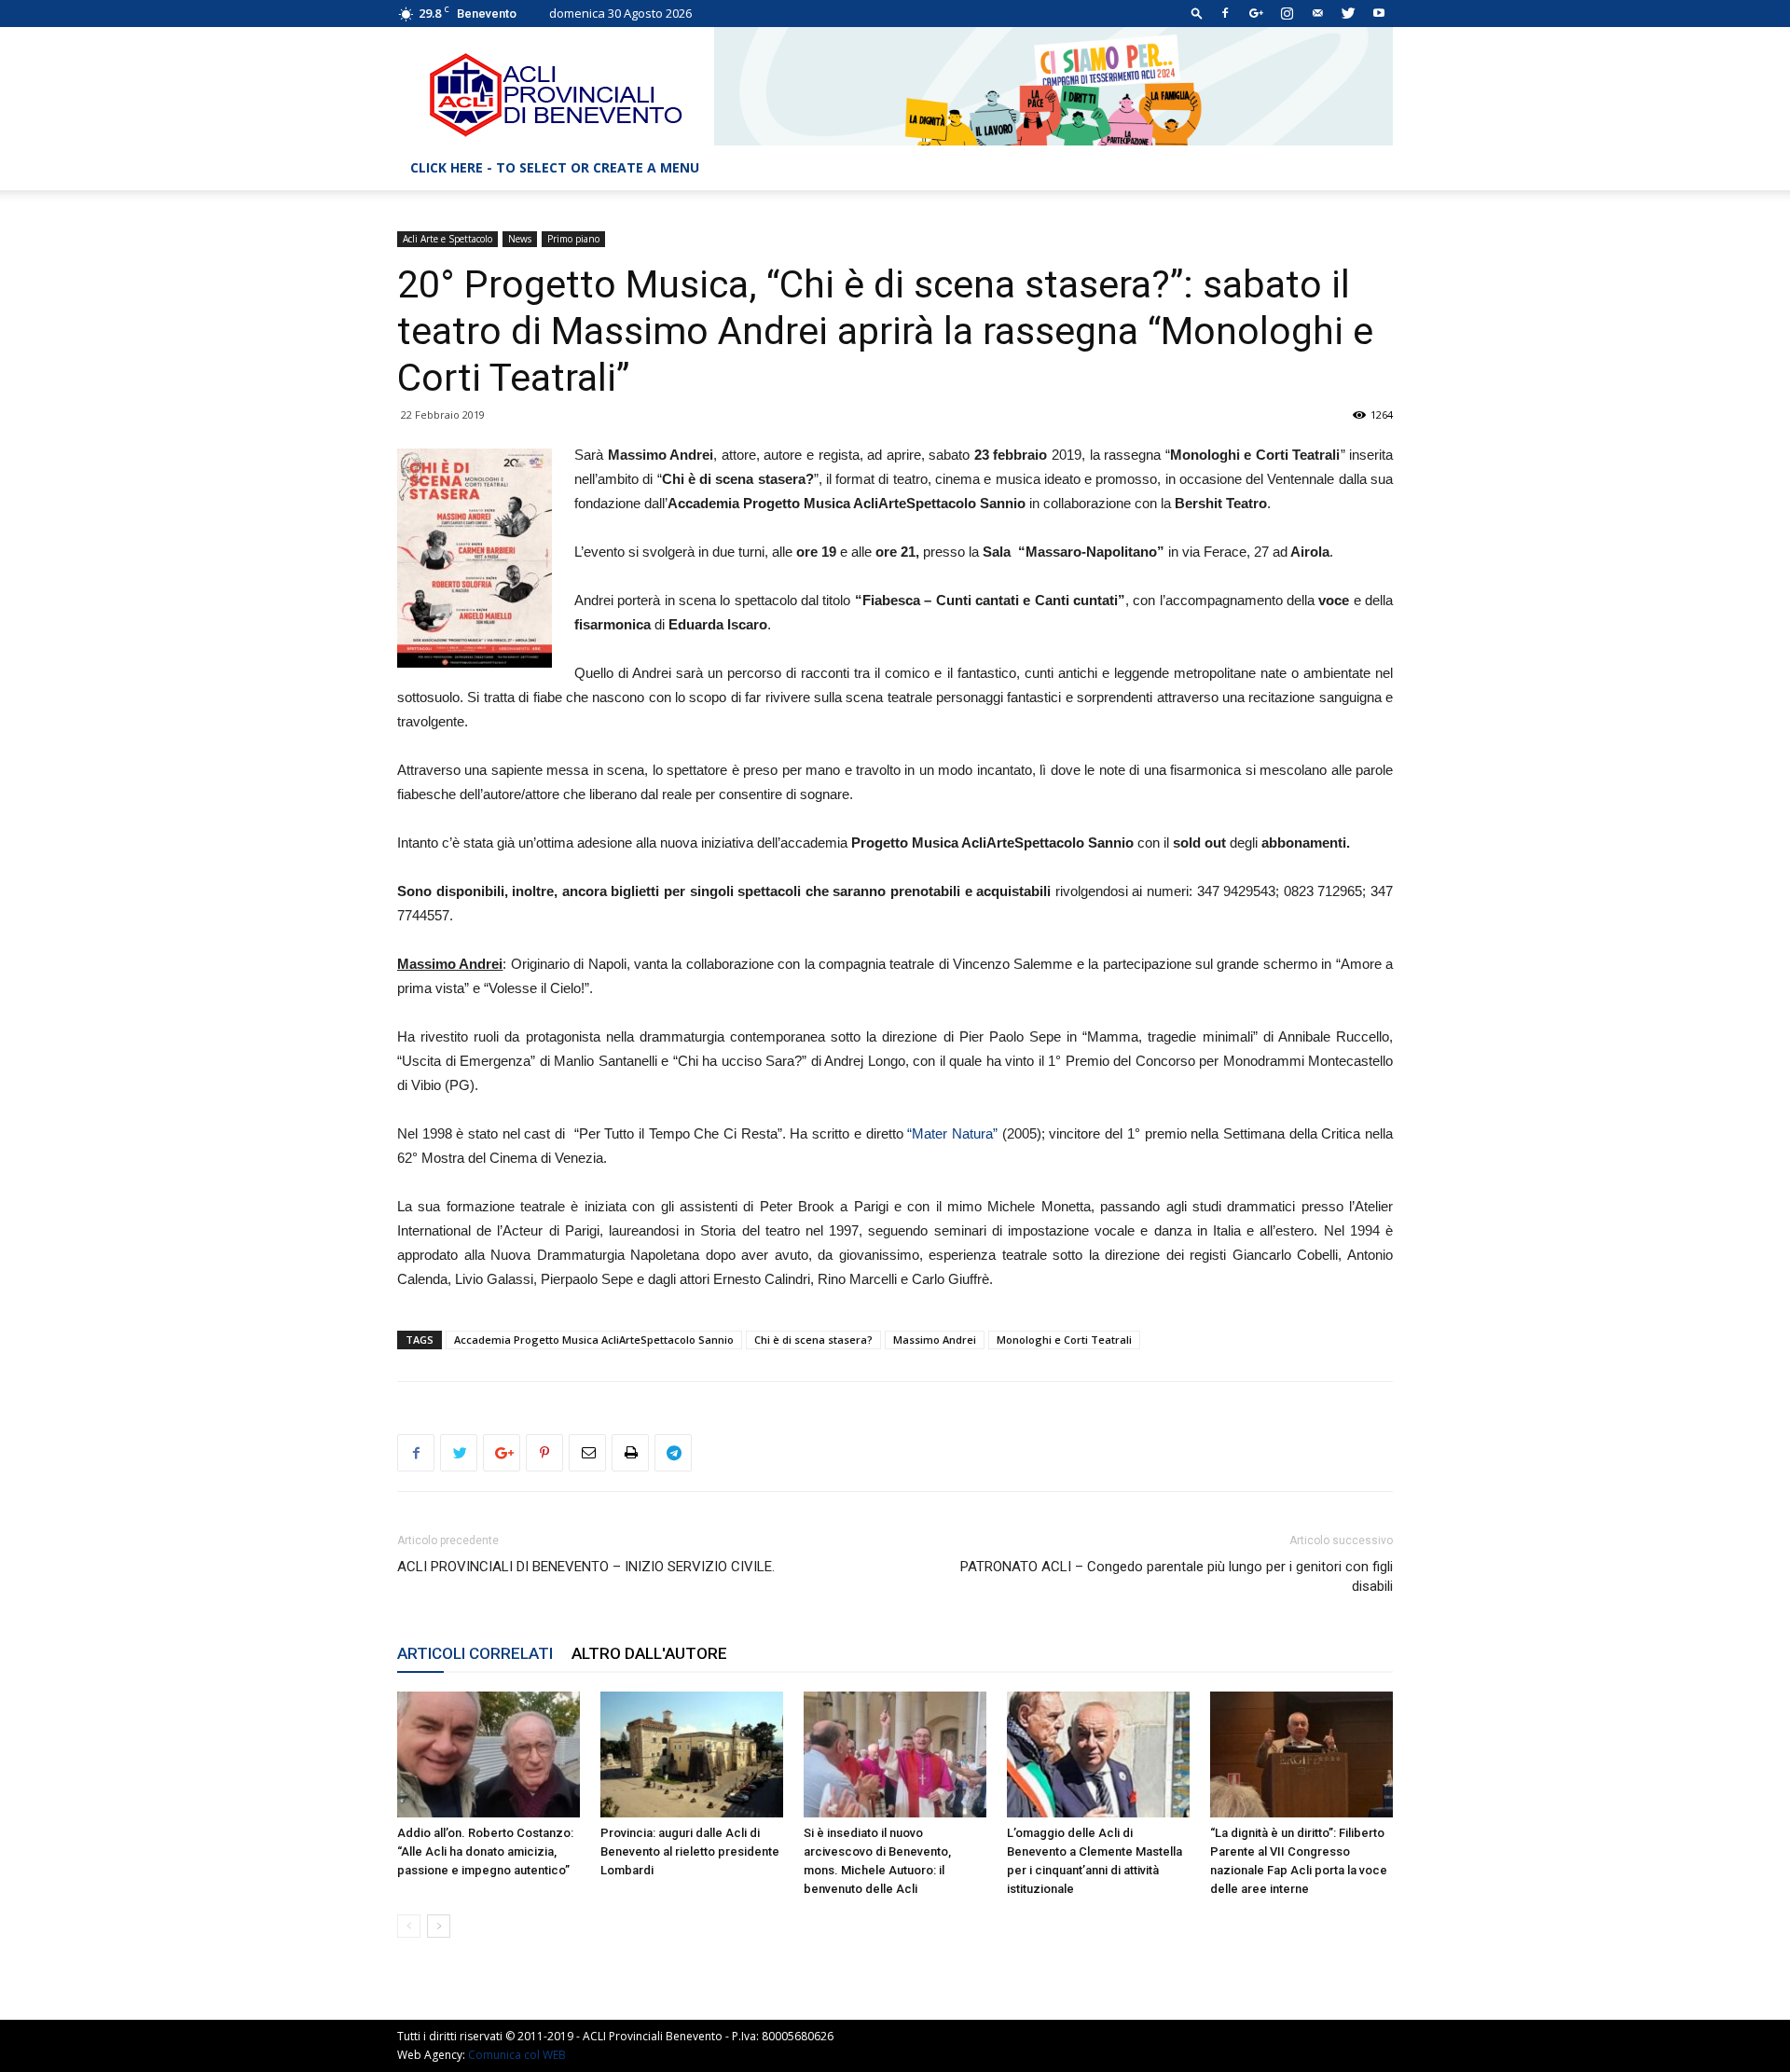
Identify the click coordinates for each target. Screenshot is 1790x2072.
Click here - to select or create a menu (555, 167)
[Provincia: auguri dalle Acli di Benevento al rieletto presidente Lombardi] (692, 1754)
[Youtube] (1379, 13)
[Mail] (1317, 13)
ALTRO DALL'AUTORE (649, 1653)
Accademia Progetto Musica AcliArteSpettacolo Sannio (594, 1340)
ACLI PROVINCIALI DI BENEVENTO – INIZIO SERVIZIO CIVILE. (586, 1567)
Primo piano (573, 239)
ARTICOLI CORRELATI (475, 1653)
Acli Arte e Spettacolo (447, 239)
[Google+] (1256, 13)
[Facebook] (1225, 13)
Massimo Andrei (935, 1340)
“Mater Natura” (952, 1133)
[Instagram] (1287, 13)
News (520, 239)
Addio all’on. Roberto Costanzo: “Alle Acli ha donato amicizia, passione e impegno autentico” (485, 1851)
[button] (1197, 13)
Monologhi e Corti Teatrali (1064, 1340)
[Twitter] (1348, 13)
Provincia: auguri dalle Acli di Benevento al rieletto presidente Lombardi (690, 1851)
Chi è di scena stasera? (813, 1340)
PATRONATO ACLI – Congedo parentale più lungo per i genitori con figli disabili (1177, 1576)
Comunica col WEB (517, 2055)
